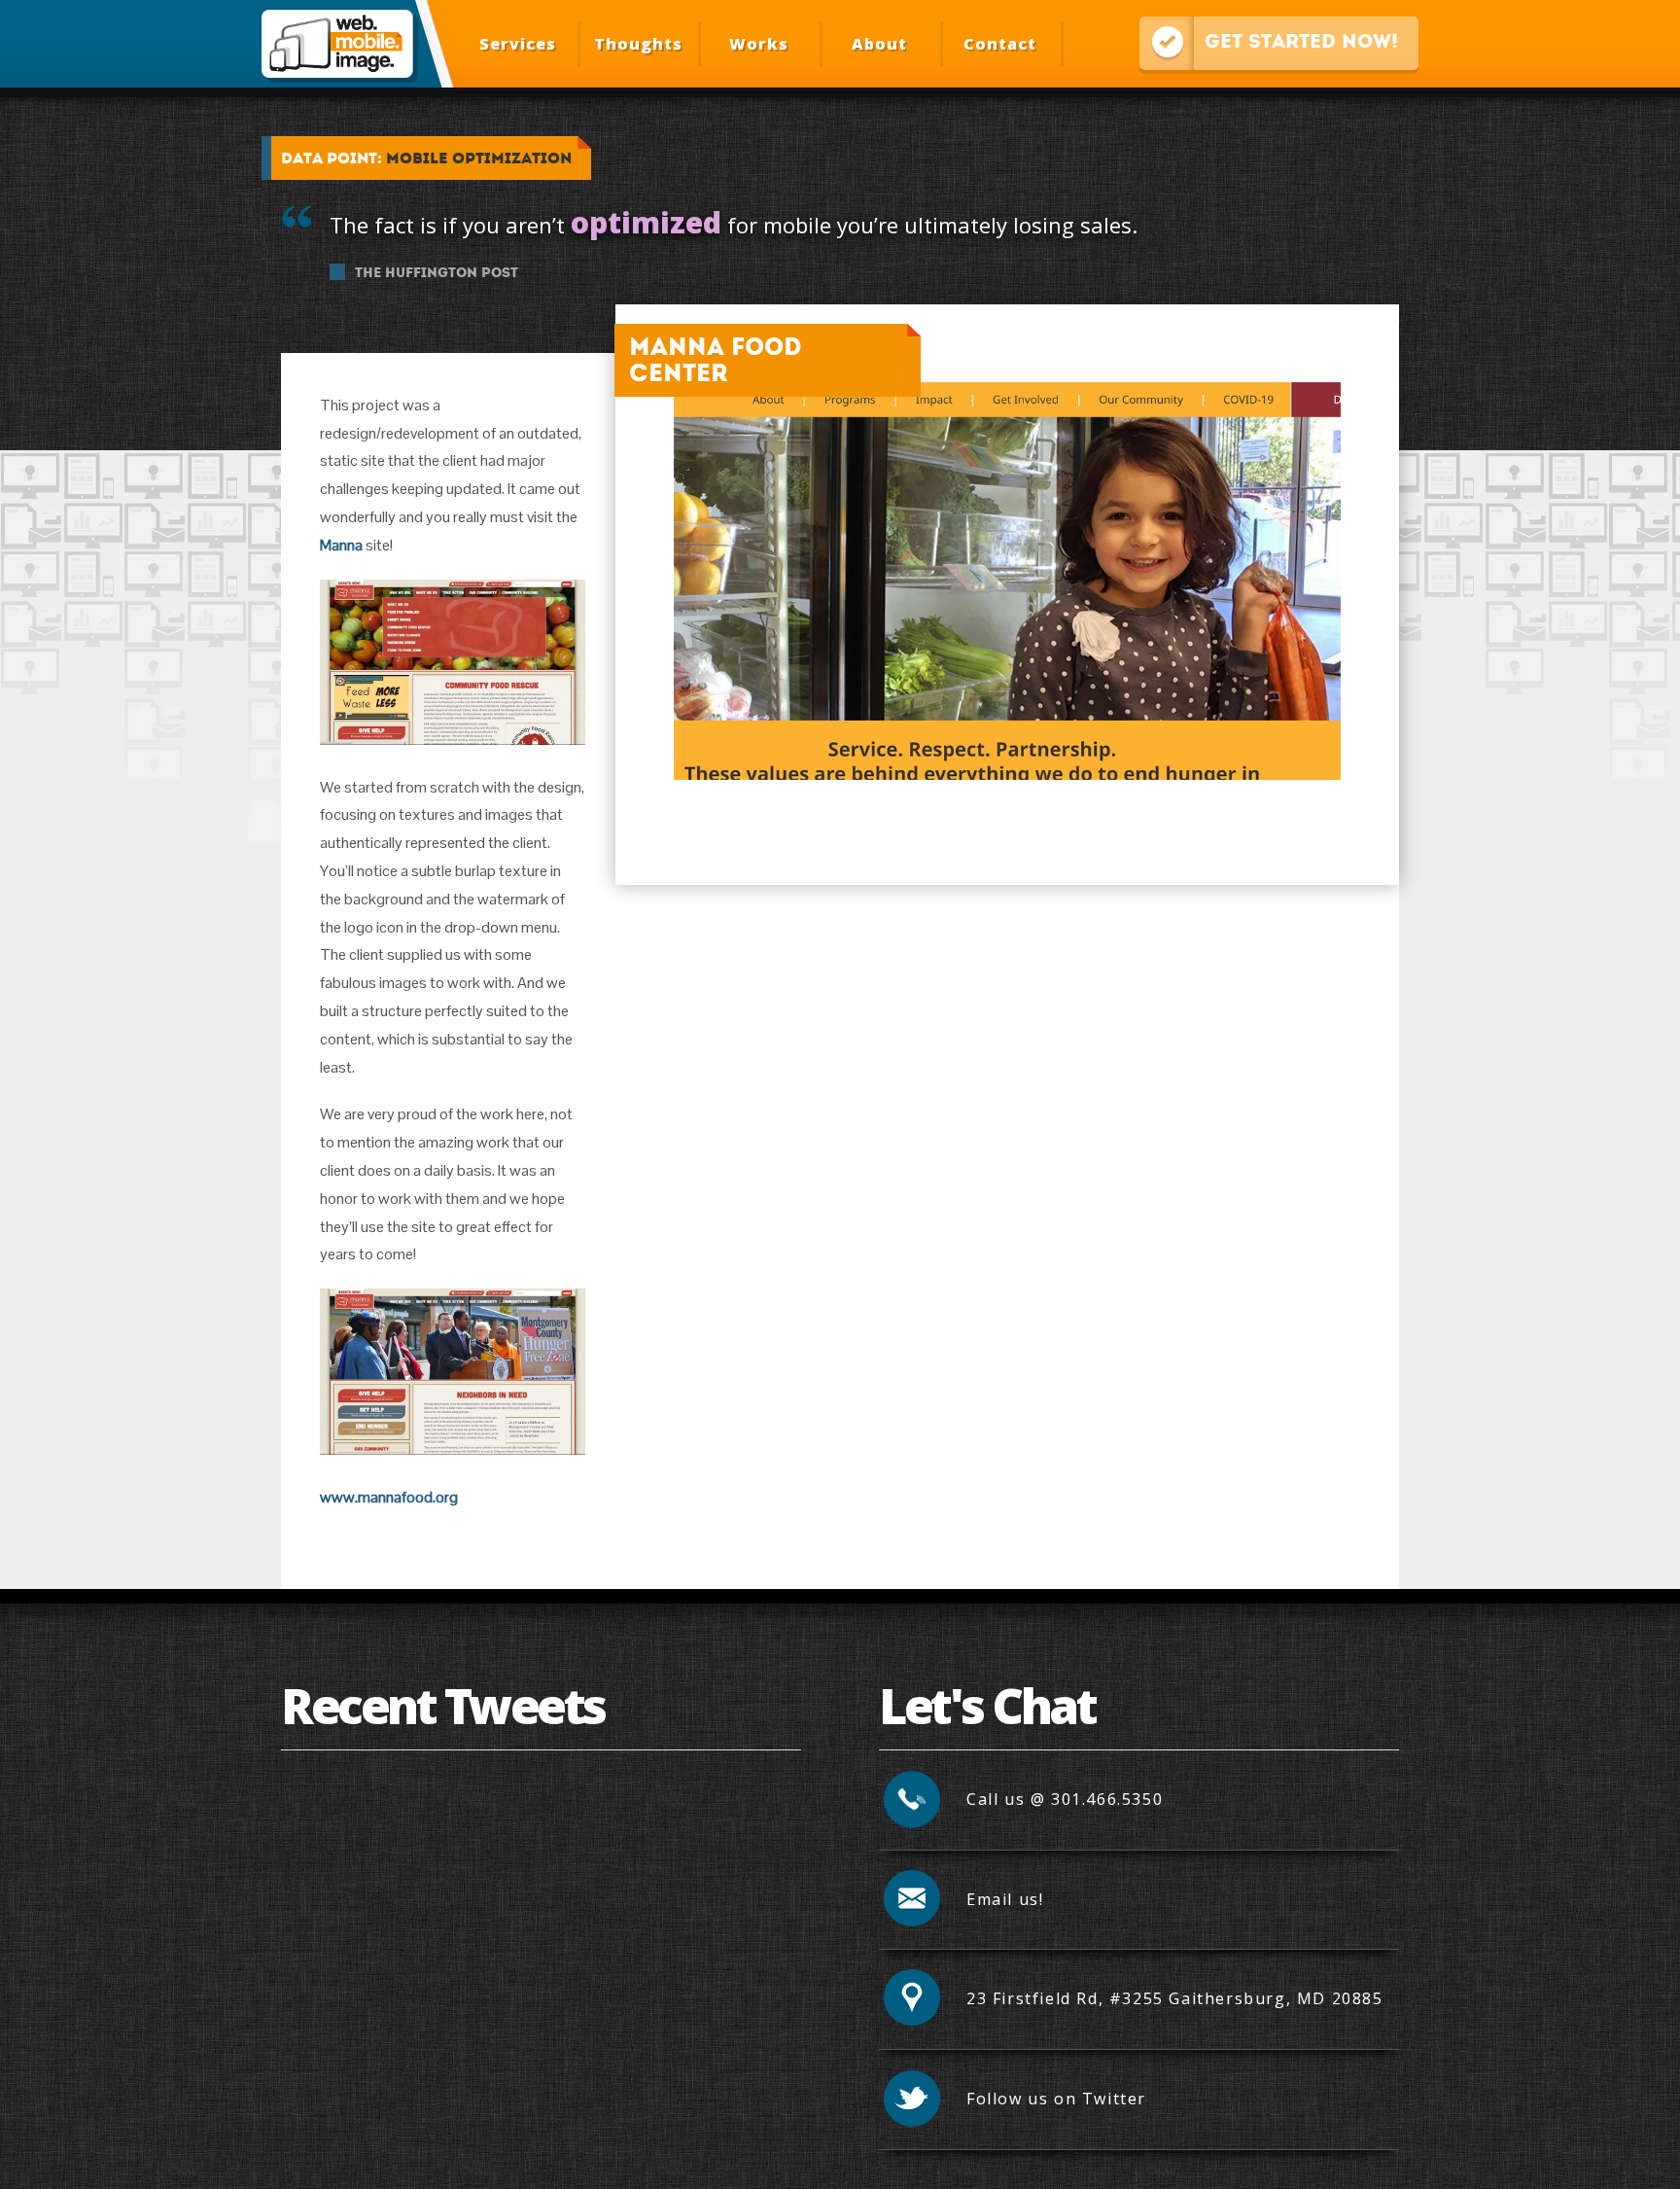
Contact (1000, 44)
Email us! (1005, 1899)
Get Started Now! (1269, 41)
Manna (341, 545)
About (879, 44)
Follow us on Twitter (1056, 2099)
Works (759, 44)
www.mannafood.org (389, 1497)
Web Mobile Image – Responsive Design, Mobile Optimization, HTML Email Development (337, 44)
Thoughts (638, 44)
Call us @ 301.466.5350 (1065, 1799)
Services (518, 44)
